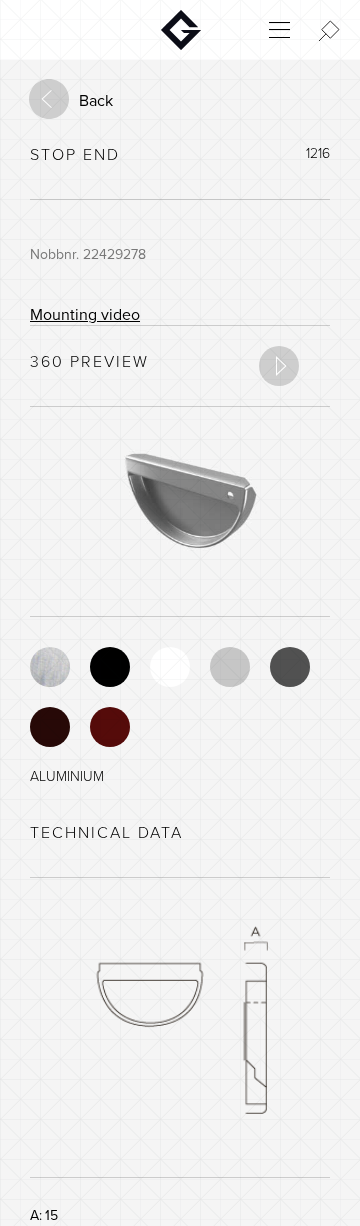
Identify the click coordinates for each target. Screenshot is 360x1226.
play (279, 366)
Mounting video (85, 315)
